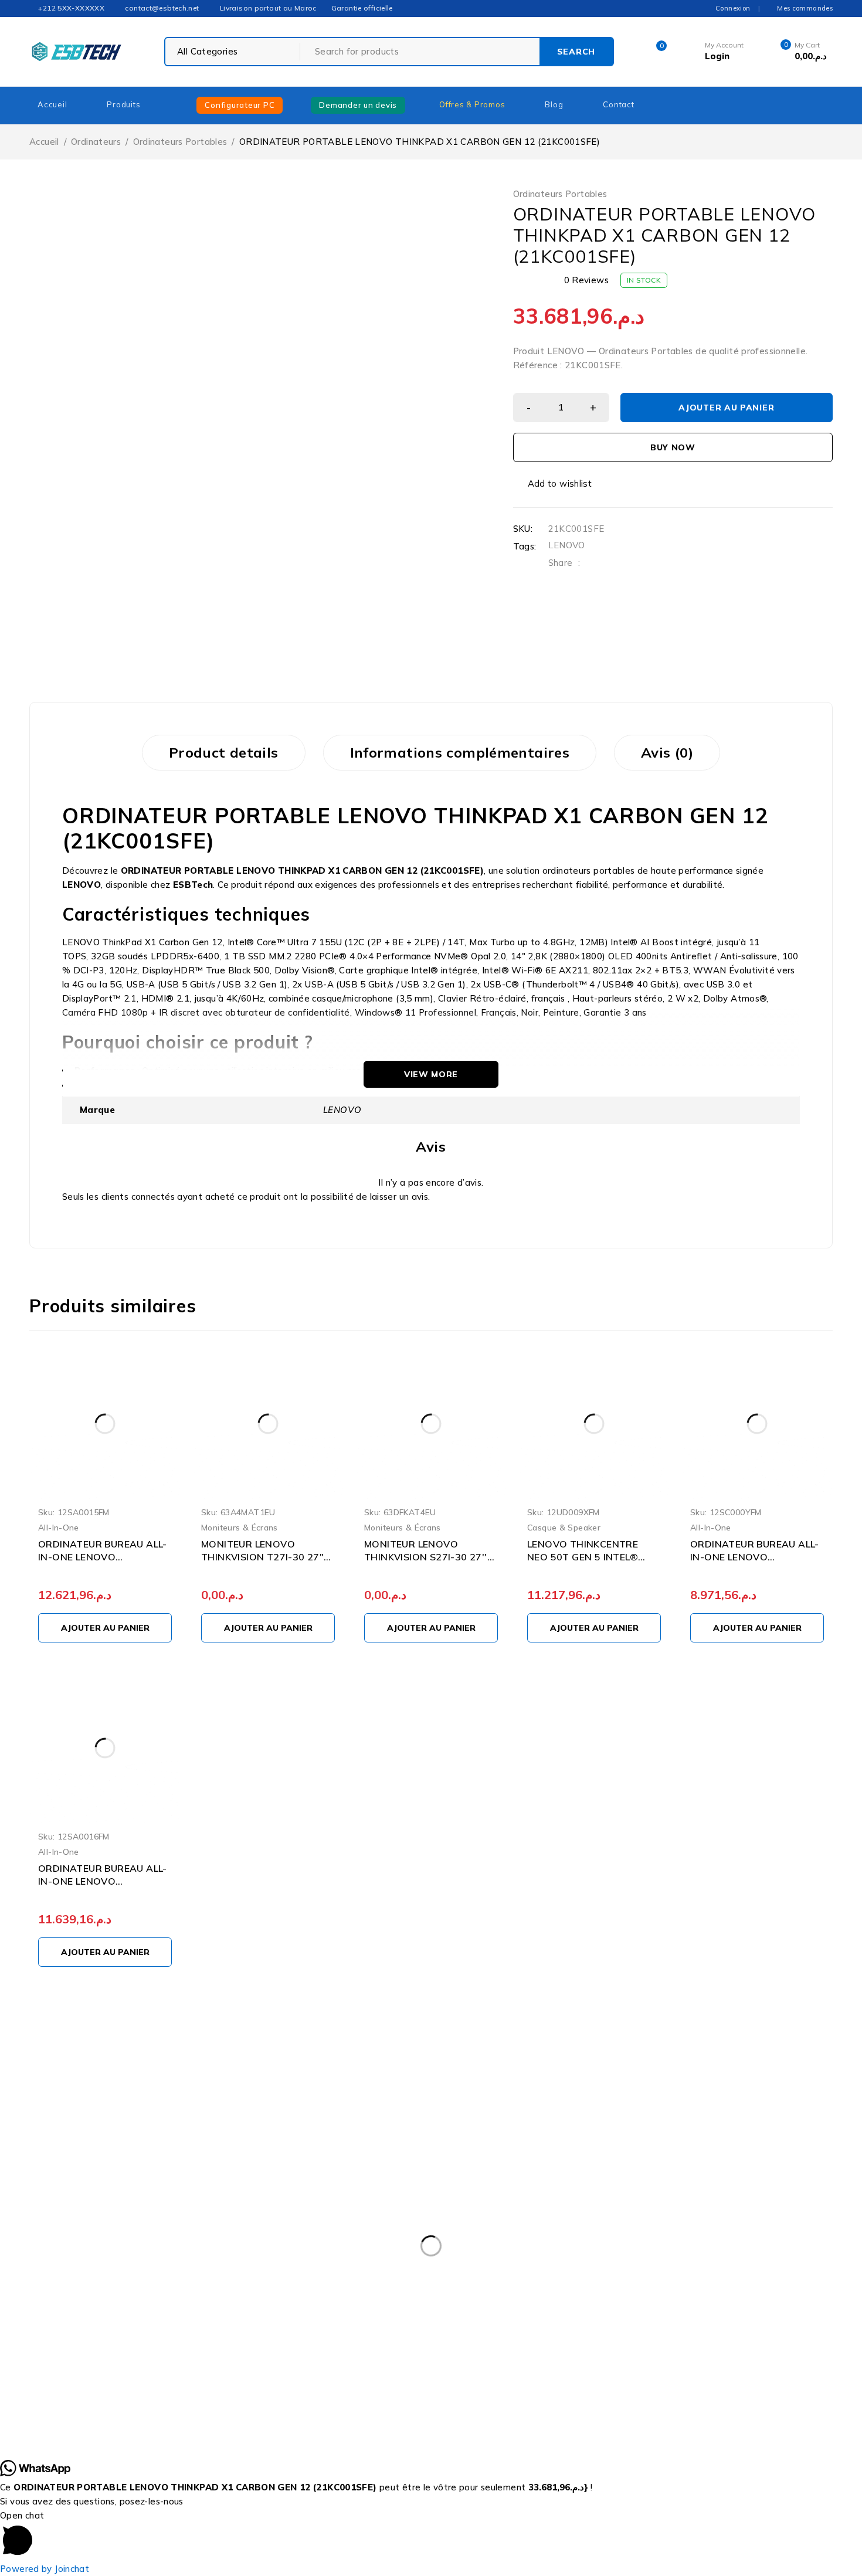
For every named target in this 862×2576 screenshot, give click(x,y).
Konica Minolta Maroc (445, 2323)
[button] (105, 1628)
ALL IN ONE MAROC (130, 2275)
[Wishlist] (554, 484)
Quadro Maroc (361, 2347)
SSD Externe (723, 2347)
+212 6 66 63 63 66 (687, 2144)
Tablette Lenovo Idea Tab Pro (283, 2371)
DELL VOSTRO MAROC (86, 2299)
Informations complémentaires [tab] (460, 752)
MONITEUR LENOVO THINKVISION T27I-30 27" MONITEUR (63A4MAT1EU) (264, 1557)
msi (117, 2347)
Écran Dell (612, 2371)
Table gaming (167, 2371)
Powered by (45, 2569)
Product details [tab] (224, 752)
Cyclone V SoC (552, 2275)
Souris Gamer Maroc (629, 2347)
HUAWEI (485, 2299)
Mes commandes (805, 8)
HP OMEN (420, 2299)
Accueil (44, 142)
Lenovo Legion (608, 2323)
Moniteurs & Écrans (240, 1527)
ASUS (289, 2275)
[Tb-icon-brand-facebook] (652, 2198)
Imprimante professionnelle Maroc (725, 2299)
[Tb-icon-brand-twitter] (679, 2198)
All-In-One (59, 1527)
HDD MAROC (242, 2299)
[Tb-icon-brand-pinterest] (732, 2198)
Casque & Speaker (564, 1527)
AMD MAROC (223, 2275)
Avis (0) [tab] (667, 752)
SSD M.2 (794, 2347)
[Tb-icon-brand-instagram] (706, 2198)
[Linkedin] (759, 2198)
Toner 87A (461, 2371)
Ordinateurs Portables (180, 142)
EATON (174, 2299)
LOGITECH (61, 2347)
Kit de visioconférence (331, 2323)
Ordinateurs (96, 142)
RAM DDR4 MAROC (455, 2347)
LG (752, 2323)
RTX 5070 (541, 2347)
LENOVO (567, 545)
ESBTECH (62, 2432)
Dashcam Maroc (640, 2275)
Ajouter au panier (726, 408)
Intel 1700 (60, 2323)
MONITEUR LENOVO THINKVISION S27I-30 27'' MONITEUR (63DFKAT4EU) (426, 1557)
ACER (52, 2275)
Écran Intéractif (690, 2371)
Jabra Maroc (235, 2323)
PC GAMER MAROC (267, 2347)
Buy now (673, 447)
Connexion (733, 8)
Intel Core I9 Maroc (146, 2323)
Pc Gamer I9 (176, 2347)
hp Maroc (354, 2299)
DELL (710, 2275)
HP (303, 2299)
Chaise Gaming (464, 2275)
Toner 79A (391, 2371)
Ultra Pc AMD (537, 2371)
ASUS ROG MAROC (367, 2275)
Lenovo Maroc (692, 2323)
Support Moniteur (76, 2371)
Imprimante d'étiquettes (579, 2299)
